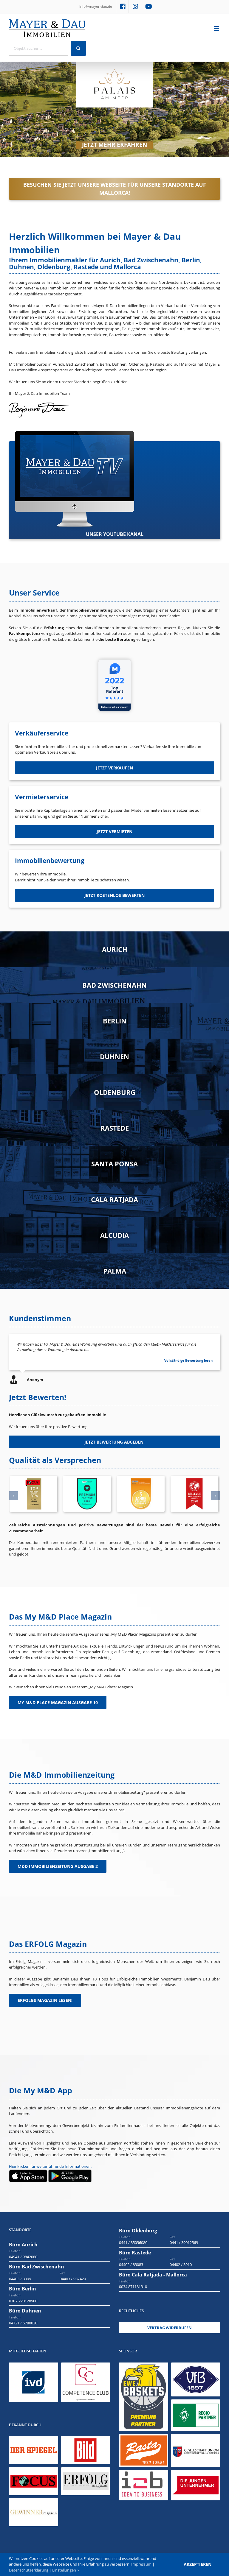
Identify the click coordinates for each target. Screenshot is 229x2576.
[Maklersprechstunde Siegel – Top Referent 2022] (115, 657)
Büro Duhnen (25, 2311)
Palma (115, 1271)
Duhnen (114, 1056)
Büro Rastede (135, 2253)
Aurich (115, 949)
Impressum (141, 2564)
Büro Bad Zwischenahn (37, 2267)
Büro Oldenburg (138, 2231)
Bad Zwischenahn (114, 985)
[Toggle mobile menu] (217, 28)
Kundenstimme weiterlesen (190, 1360)
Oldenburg (115, 1092)
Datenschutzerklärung (29, 2570)
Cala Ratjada (114, 1199)
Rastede (115, 1128)
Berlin (115, 1021)
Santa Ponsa (114, 1164)
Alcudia (114, 1235)
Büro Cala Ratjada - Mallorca (153, 2275)
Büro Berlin (23, 2289)
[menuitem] (96, 7)
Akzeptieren (198, 2564)
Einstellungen (65, 2570)
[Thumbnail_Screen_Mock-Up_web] (75, 434)
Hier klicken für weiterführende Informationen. (50, 2166)
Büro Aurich (23, 2245)
